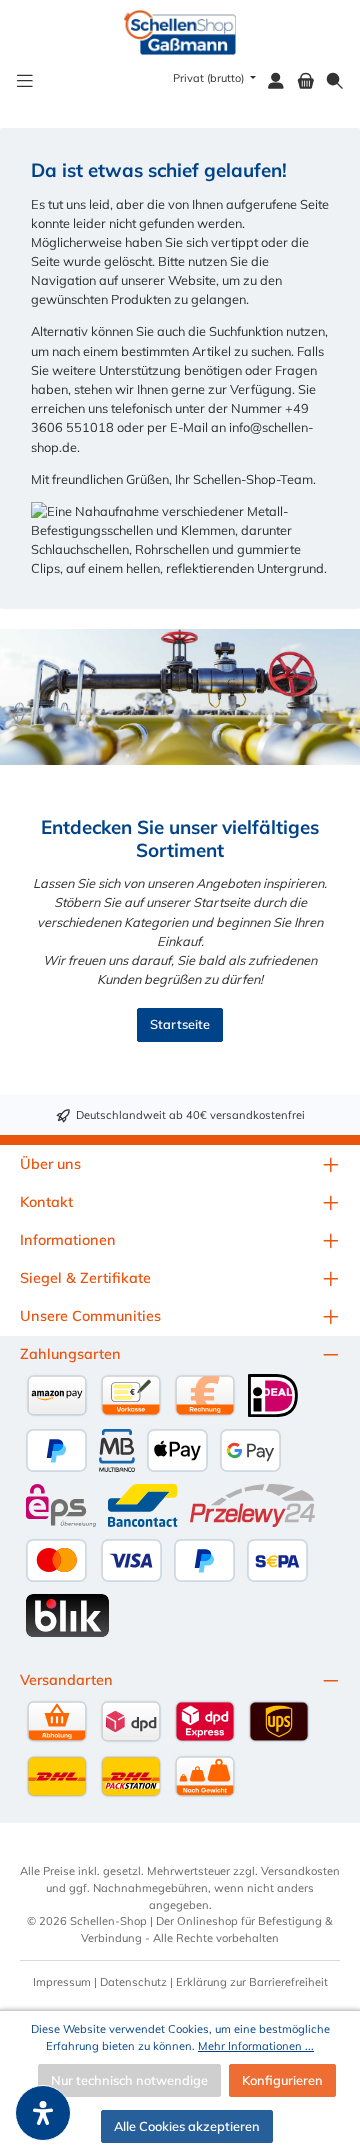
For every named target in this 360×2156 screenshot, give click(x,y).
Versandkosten (300, 1871)
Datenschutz (133, 1982)
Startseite (180, 1024)
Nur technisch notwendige (129, 2080)
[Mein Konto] (276, 81)
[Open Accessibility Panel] (43, 2113)
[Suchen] (335, 81)
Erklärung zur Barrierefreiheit (252, 1982)
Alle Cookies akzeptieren (187, 2126)
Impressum (62, 1982)
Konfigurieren (282, 2080)
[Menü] (25, 81)
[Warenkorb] (306, 81)
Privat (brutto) (210, 78)
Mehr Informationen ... (256, 2046)
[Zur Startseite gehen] (180, 32)
